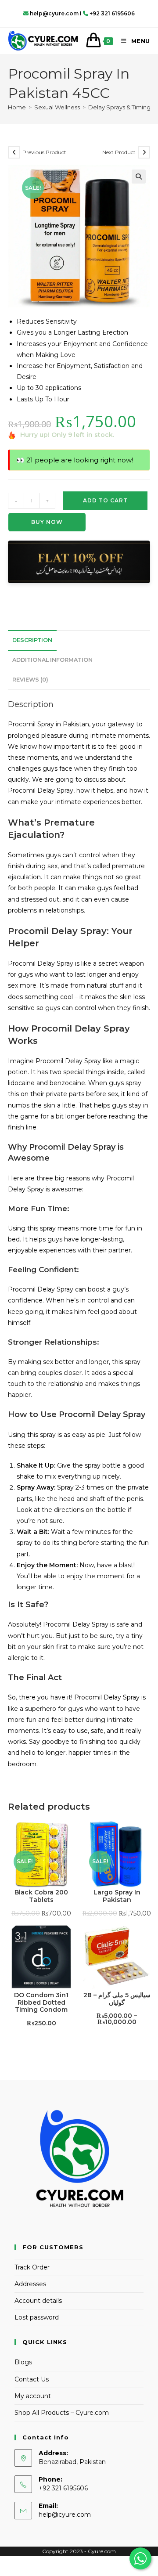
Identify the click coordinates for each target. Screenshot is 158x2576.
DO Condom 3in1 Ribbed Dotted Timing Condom (41, 2002)
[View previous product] (14, 152)
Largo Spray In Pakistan (117, 1896)
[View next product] (144, 152)
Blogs (23, 2362)
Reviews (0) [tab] (30, 680)
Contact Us (32, 2379)
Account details (38, 2301)
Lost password (37, 2317)
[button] (139, 177)
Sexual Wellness (57, 107)
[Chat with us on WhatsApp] (140, 2558)
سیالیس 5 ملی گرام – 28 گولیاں (117, 1999)
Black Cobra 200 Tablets (41, 1896)
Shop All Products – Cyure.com (62, 2413)
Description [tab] (32, 640)
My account (33, 2396)
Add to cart (105, 500)
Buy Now (47, 522)
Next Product (119, 152)
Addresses (30, 2284)
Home (17, 107)
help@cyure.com (65, 2515)
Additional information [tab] (52, 660)
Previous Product (44, 152)
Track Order (32, 2267)
